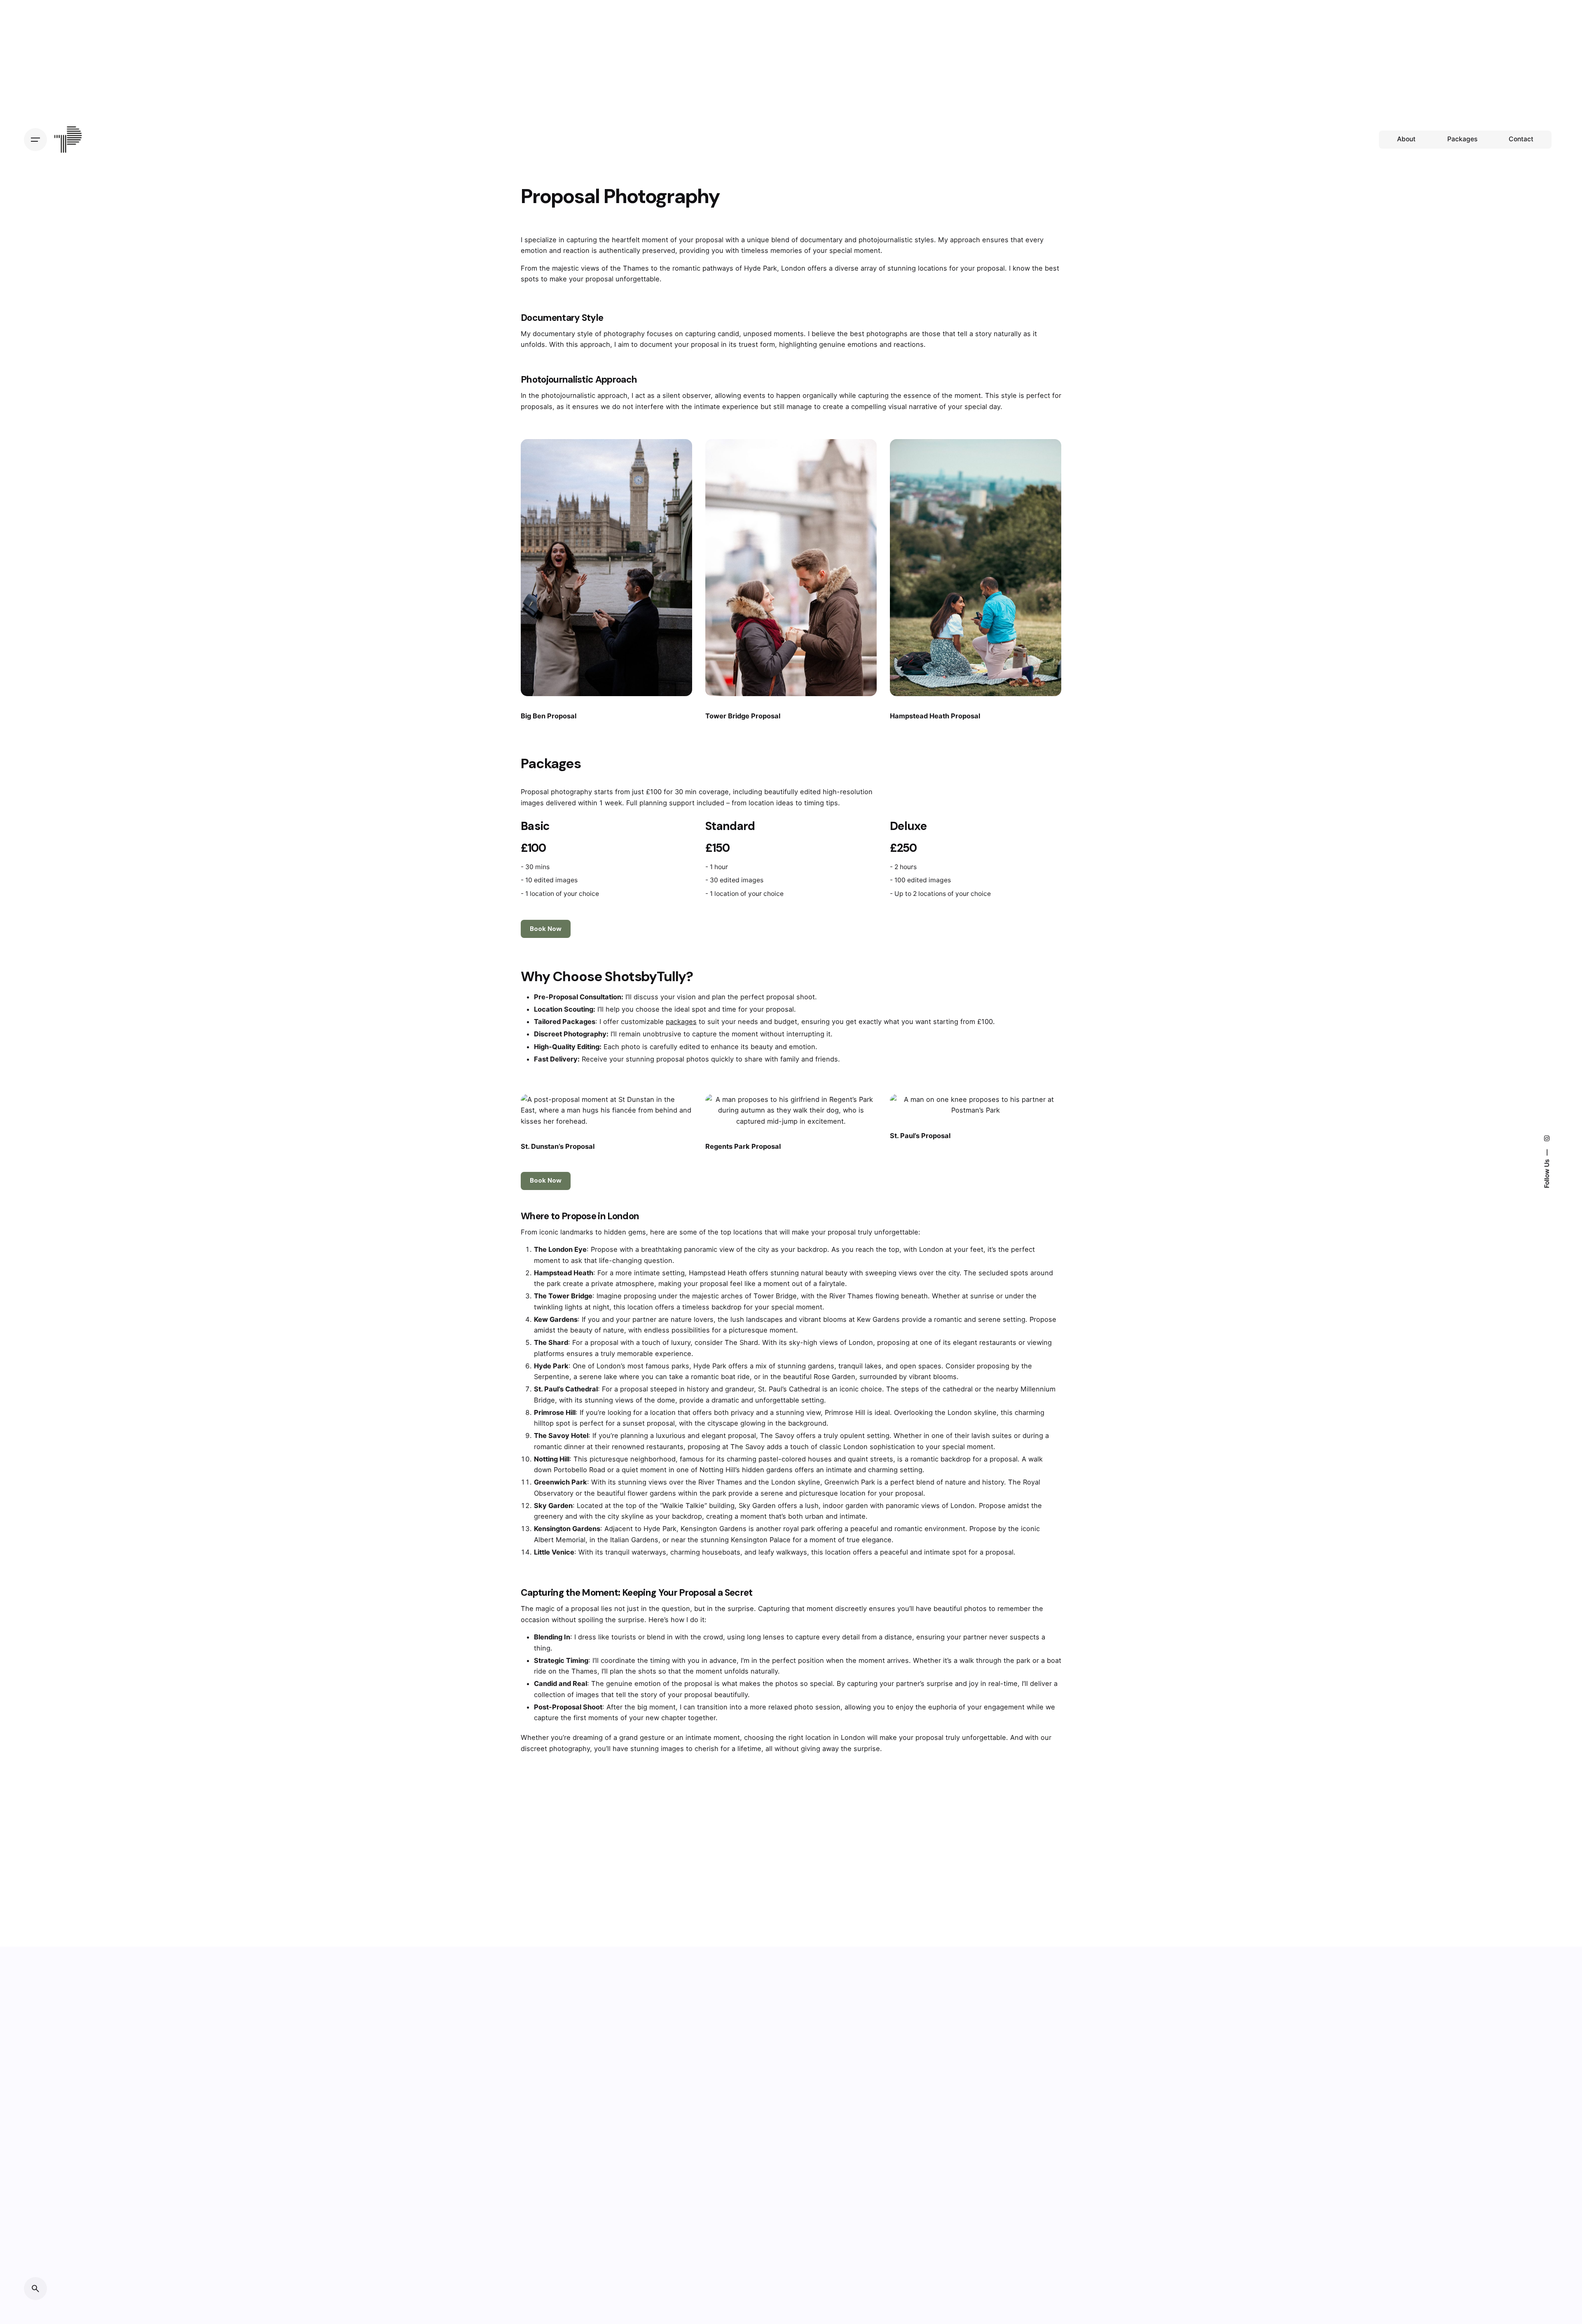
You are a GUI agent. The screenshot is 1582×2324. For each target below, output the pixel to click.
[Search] (35, 2289)
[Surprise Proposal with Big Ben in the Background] (606, 568)
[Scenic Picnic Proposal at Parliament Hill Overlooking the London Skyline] (976, 568)
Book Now (546, 929)
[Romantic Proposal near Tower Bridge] (791, 568)
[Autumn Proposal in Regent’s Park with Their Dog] (791, 1110)
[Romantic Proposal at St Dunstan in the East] (606, 1110)
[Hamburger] (35, 140)
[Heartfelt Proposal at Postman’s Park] (976, 1105)
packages (681, 1022)
